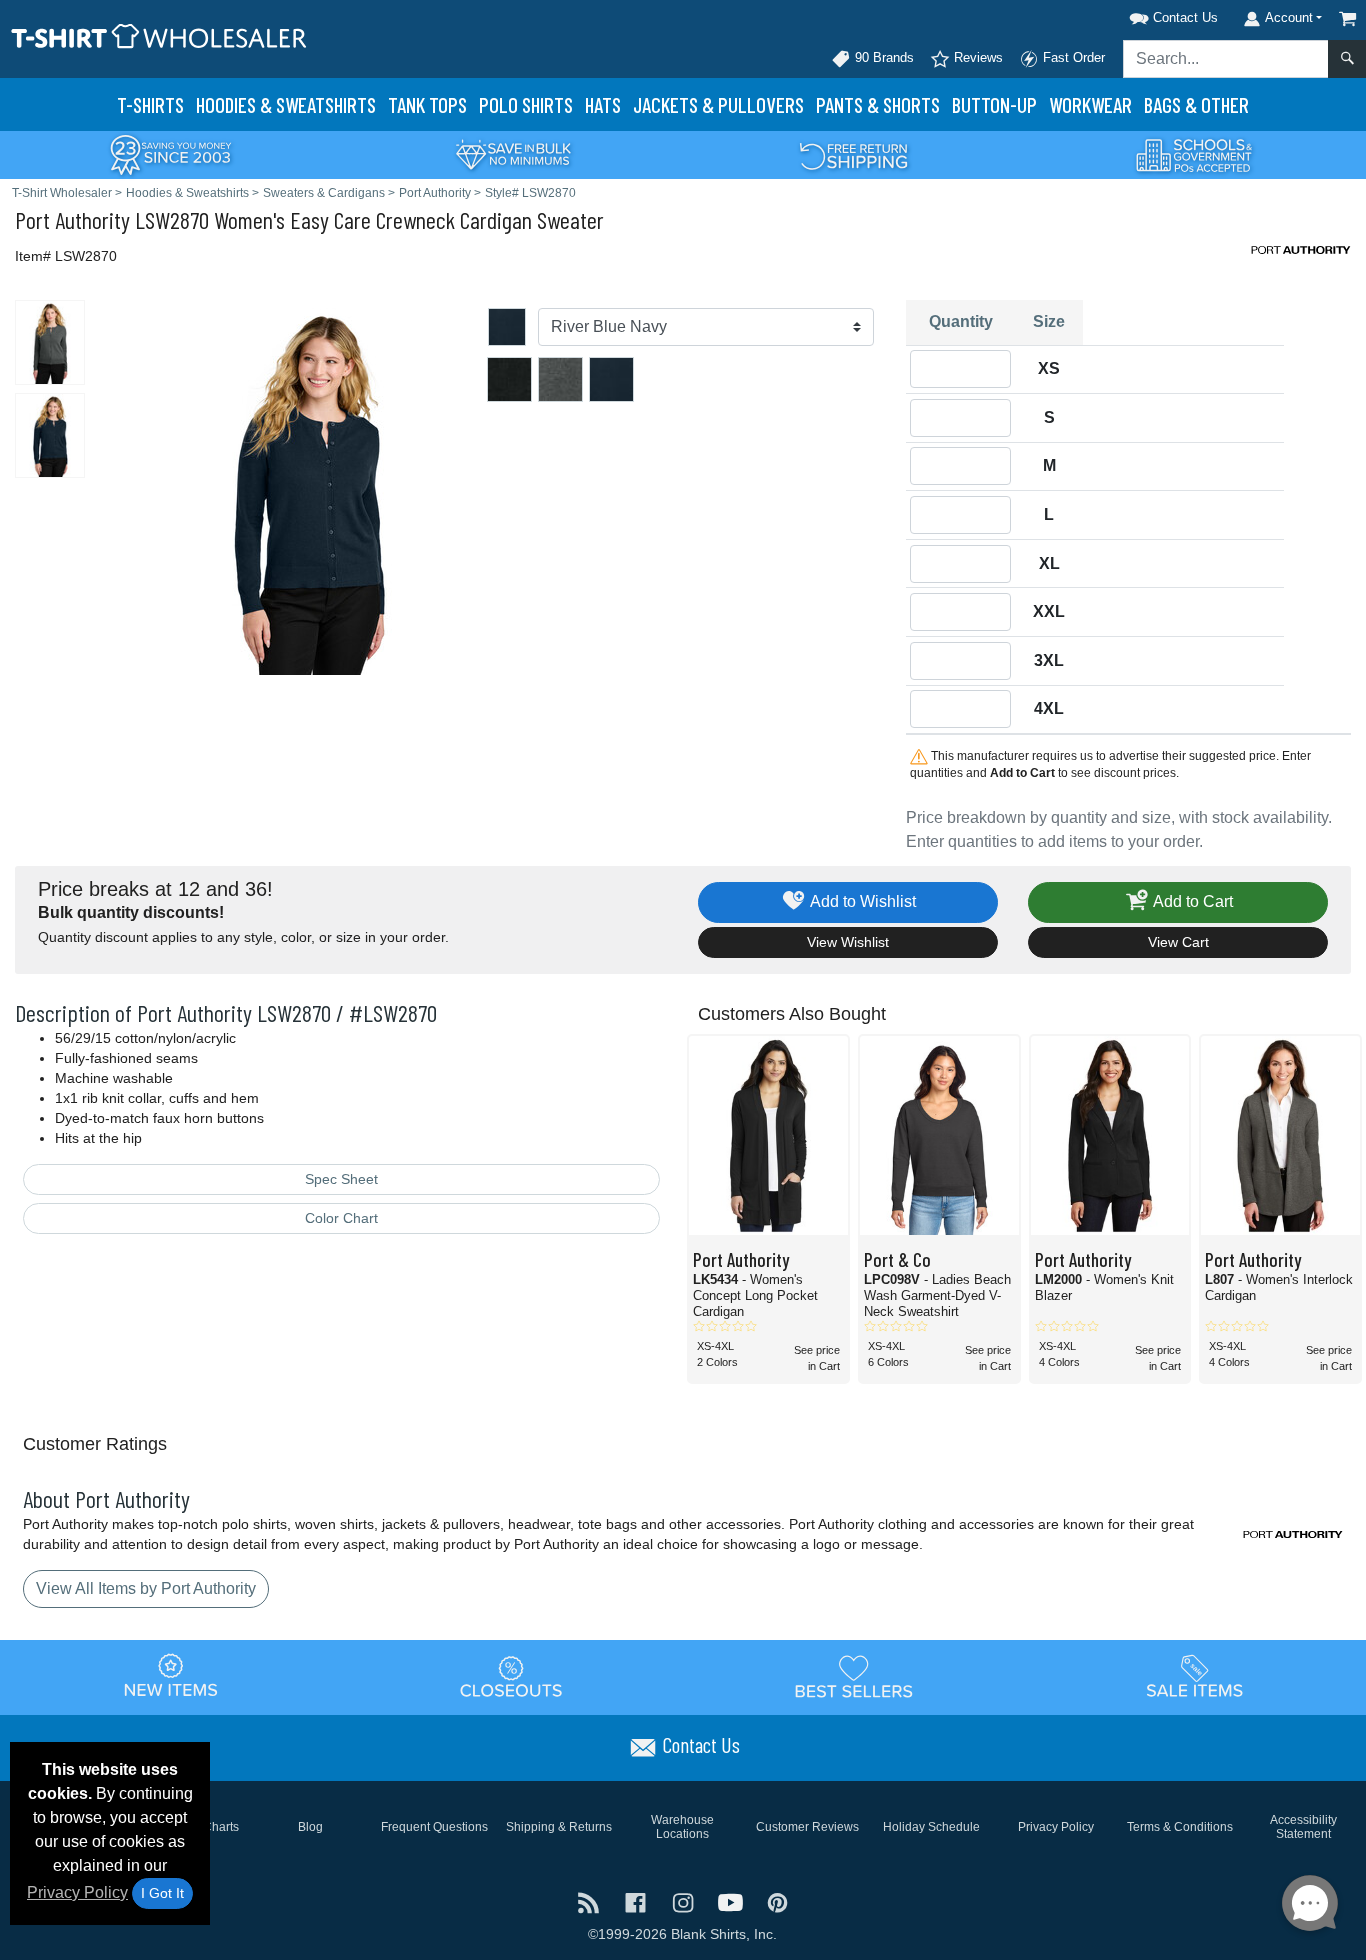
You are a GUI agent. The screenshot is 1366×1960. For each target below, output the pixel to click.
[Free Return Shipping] (854, 153)
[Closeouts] (512, 1676)
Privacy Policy (77, 1892)
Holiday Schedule (931, 1827)
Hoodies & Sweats (286, 104)
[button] (1148, 14)
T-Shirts (150, 104)
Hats (603, 104)
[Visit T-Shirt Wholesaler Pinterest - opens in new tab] (777, 1901)
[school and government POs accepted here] (1195, 155)
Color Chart (341, 1218)
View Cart (1178, 942)
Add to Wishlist (861, 901)
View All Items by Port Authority (146, 1588)
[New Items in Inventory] (171, 1676)
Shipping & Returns (559, 1827)
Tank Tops (427, 104)
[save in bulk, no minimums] (513, 153)
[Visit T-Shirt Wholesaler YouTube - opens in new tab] (732, 1901)
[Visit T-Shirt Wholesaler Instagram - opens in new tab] (684, 1901)
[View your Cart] (1348, 18)
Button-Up (994, 104)
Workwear (1090, 104)
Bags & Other (1196, 104)
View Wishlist (848, 942)
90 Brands (882, 57)
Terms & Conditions (1180, 1827)
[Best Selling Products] (854, 1676)
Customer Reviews (807, 1827)
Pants (878, 104)
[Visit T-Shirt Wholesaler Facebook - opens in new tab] (637, 1901)
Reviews (976, 57)
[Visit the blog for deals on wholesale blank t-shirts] (590, 1901)
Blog (310, 1827)
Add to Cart (1191, 901)
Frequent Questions (434, 1827)
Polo (526, 104)
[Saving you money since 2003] (171, 153)
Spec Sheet (341, 1179)
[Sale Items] (1195, 1676)
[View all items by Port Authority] (1301, 248)
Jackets (718, 104)
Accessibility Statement (1303, 1827)
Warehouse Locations (682, 1827)
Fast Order (1072, 57)
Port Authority (72, 219)
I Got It (162, 1893)
